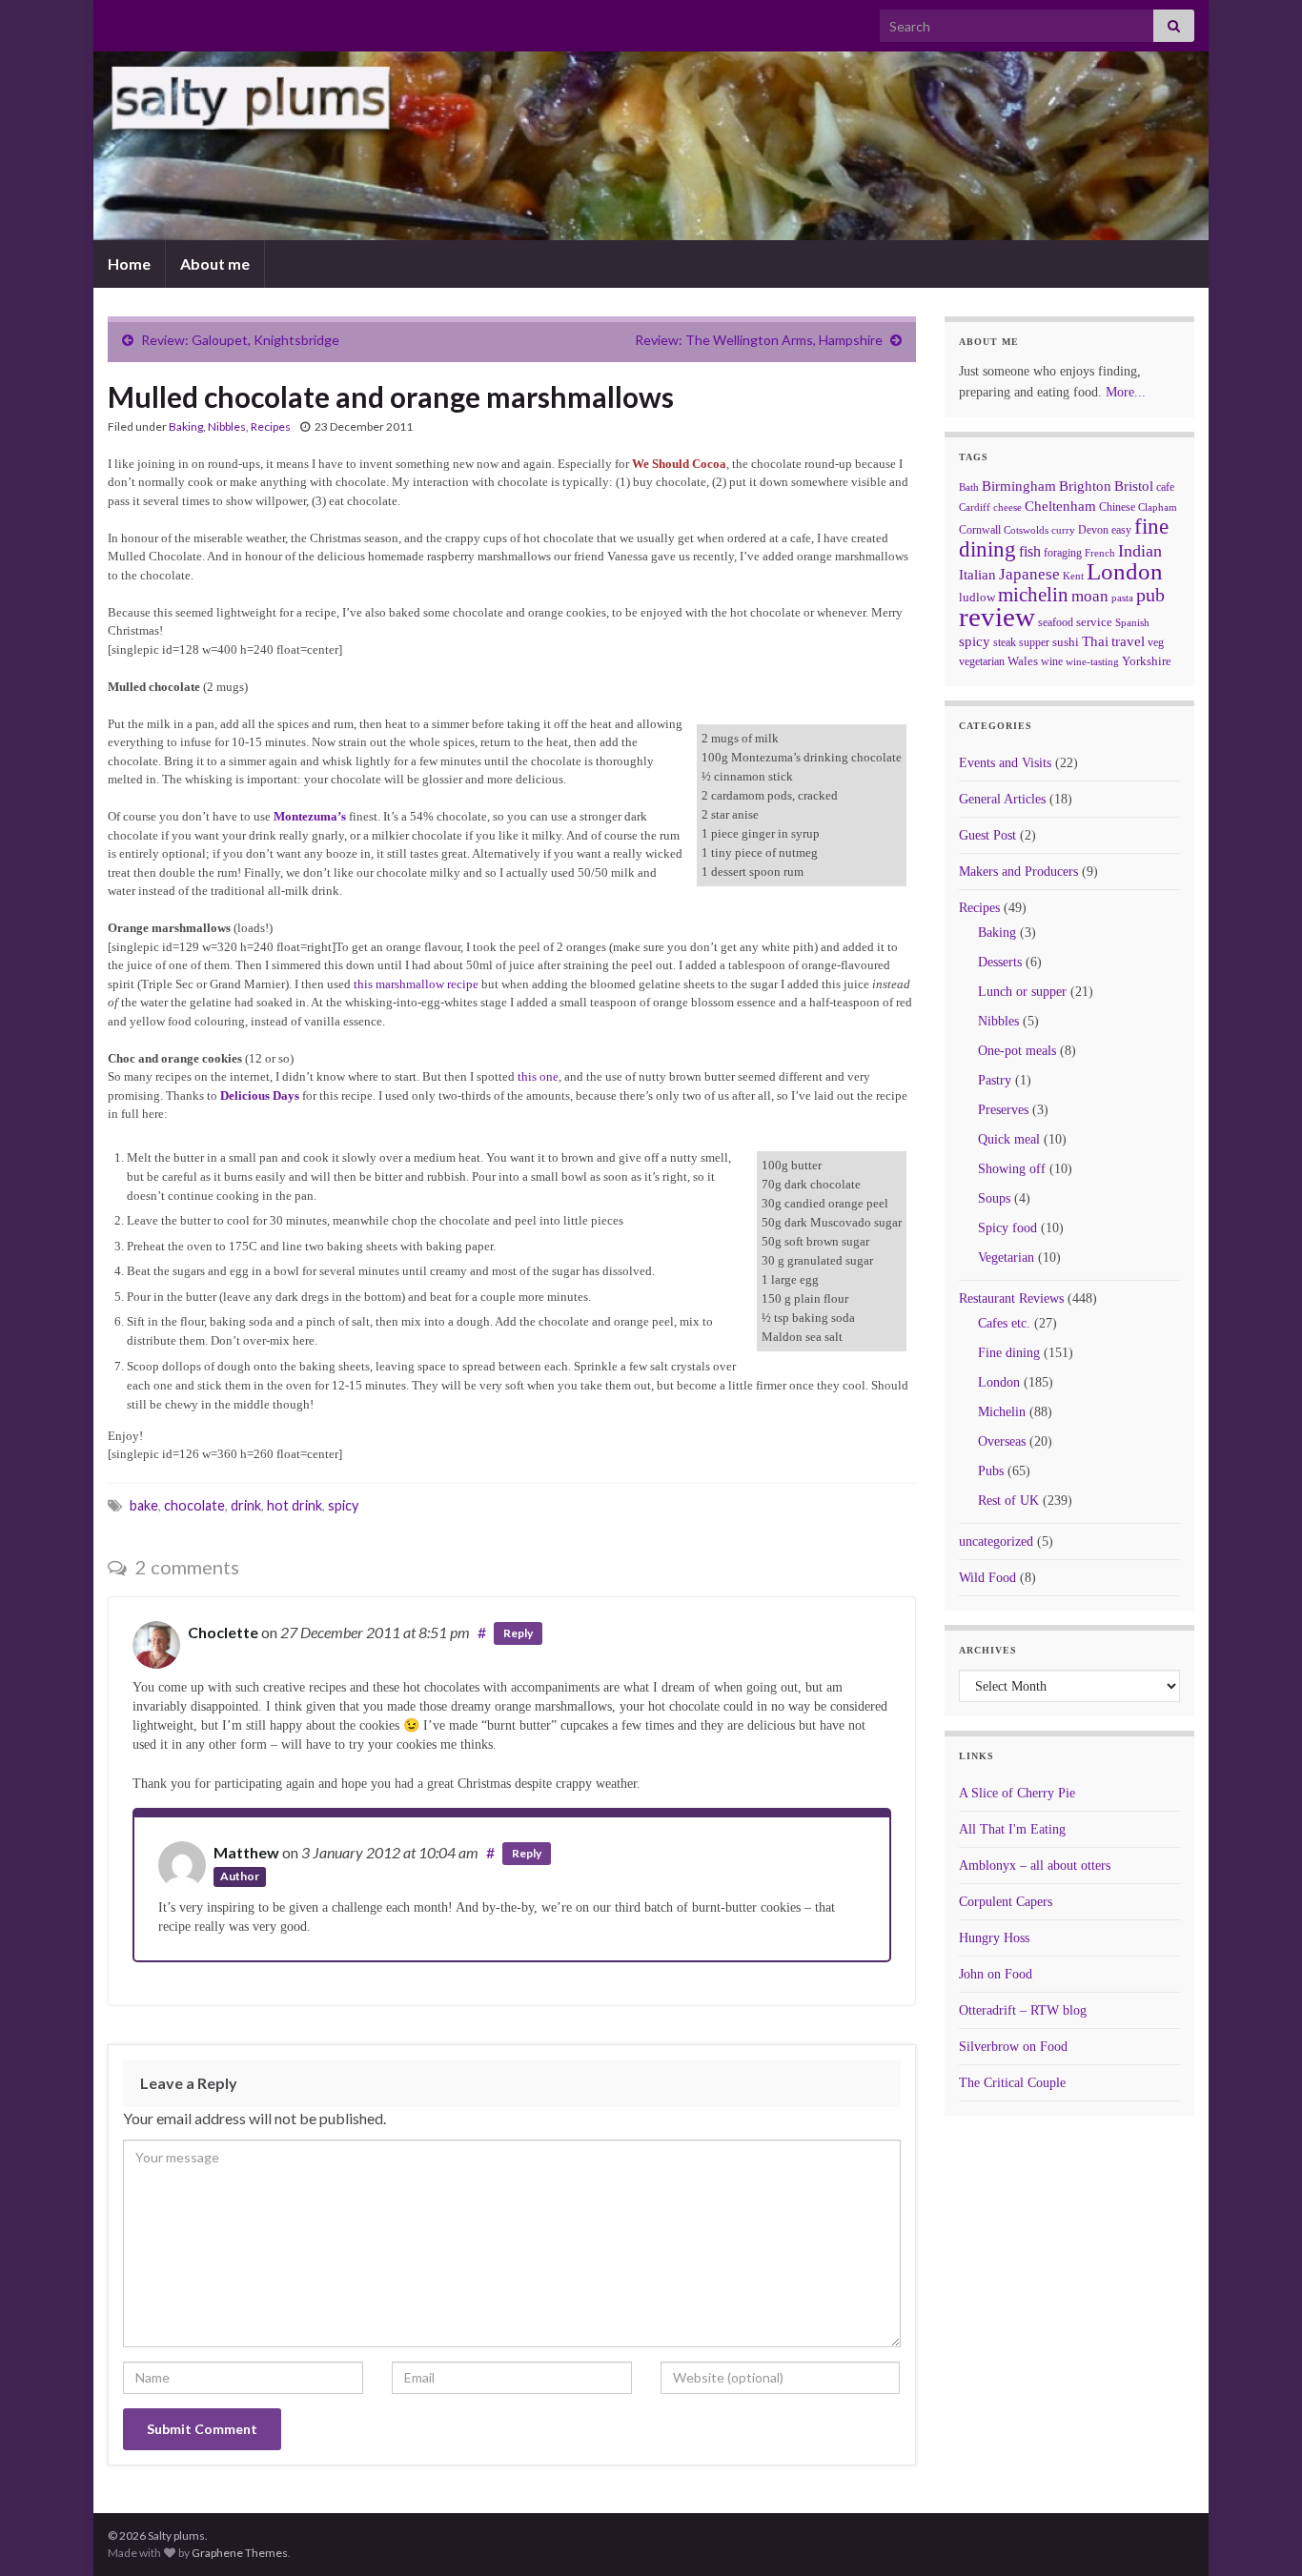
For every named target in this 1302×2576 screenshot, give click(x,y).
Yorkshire (1147, 661)
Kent (1073, 576)
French (1100, 553)
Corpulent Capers (1006, 1902)
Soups (994, 1198)
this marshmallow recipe (416, 984)
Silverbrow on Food (1013, 2047)
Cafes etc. (1004, 1323)
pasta (1122, 598)
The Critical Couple (1012, 2083)
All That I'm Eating (1012, 1829)
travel (1128, 641)
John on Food (996, 1974)
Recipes (271, 426)
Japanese (1029, 574)
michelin (1033, 595)
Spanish (1132, 622)
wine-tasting (1092, 662)
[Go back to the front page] (651, 146)
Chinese (1117, 507)
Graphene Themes (240, 2553)
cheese (1007, 507)
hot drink (295, 1505)
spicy (343, 1505)
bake (144, 1505)
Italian (977, 575)
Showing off (1012, 1169)
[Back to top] (1259, 2533)
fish (1030, 552)
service (1094, 622)
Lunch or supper (1022, 992)
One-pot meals (1017, 1051)
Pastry (995, 1080)
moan (1090, 596)
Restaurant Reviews (1011, 1298)
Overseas (1002, 1441)
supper (1034, 642)
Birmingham (1019, 486)
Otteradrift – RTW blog (1023, 2010)
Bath (969, 487)
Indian (1140, 551)
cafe (1165, 487)
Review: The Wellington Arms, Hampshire (759, 340)
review (997, 617)
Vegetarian (1006, 1258)
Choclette (223, 1632)
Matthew (246, 1852)
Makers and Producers (1018, 872)
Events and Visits (1005, 763)
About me (215, 264)
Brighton (1085, 486)
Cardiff (975, 507)
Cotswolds (1026, 530)
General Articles (1002, 799)
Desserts (1000, 962)
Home (129, 264)
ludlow (977, 597)
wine (1052, 661)
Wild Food (987, 1578)
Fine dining (1009, 1353)
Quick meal (1009, 1139)
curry (1063, 530)
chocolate (194, 1505)
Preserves (1003, 1110)
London (1125, 571)
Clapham (1158, 507)
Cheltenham (1060, 506)
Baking (186, 426)
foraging (1063, 553)
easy (1121, 530)
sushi (1066, 642)
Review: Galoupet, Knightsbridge (240, 340)
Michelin (1002, 1412)
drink (246, 1505)
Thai (1095, 641)
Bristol (1134, 486)
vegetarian (982, 661)
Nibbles (227, 426)
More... (1126, 392)
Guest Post (987, 835)
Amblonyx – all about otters (1035, 1866)
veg (1156, 642)
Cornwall (980, 530)
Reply (518, 1633)
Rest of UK (1008, 1501)
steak (1005, 642)
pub (1150, 595)
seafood (1056, 622)
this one (538, 1076)
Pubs (991, 1471)
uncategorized (996, 1542)
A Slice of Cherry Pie (1017, 1793)
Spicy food (1007, 1228)
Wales (1023, 661)
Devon (1093, 530)
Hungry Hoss (994, 1938)
